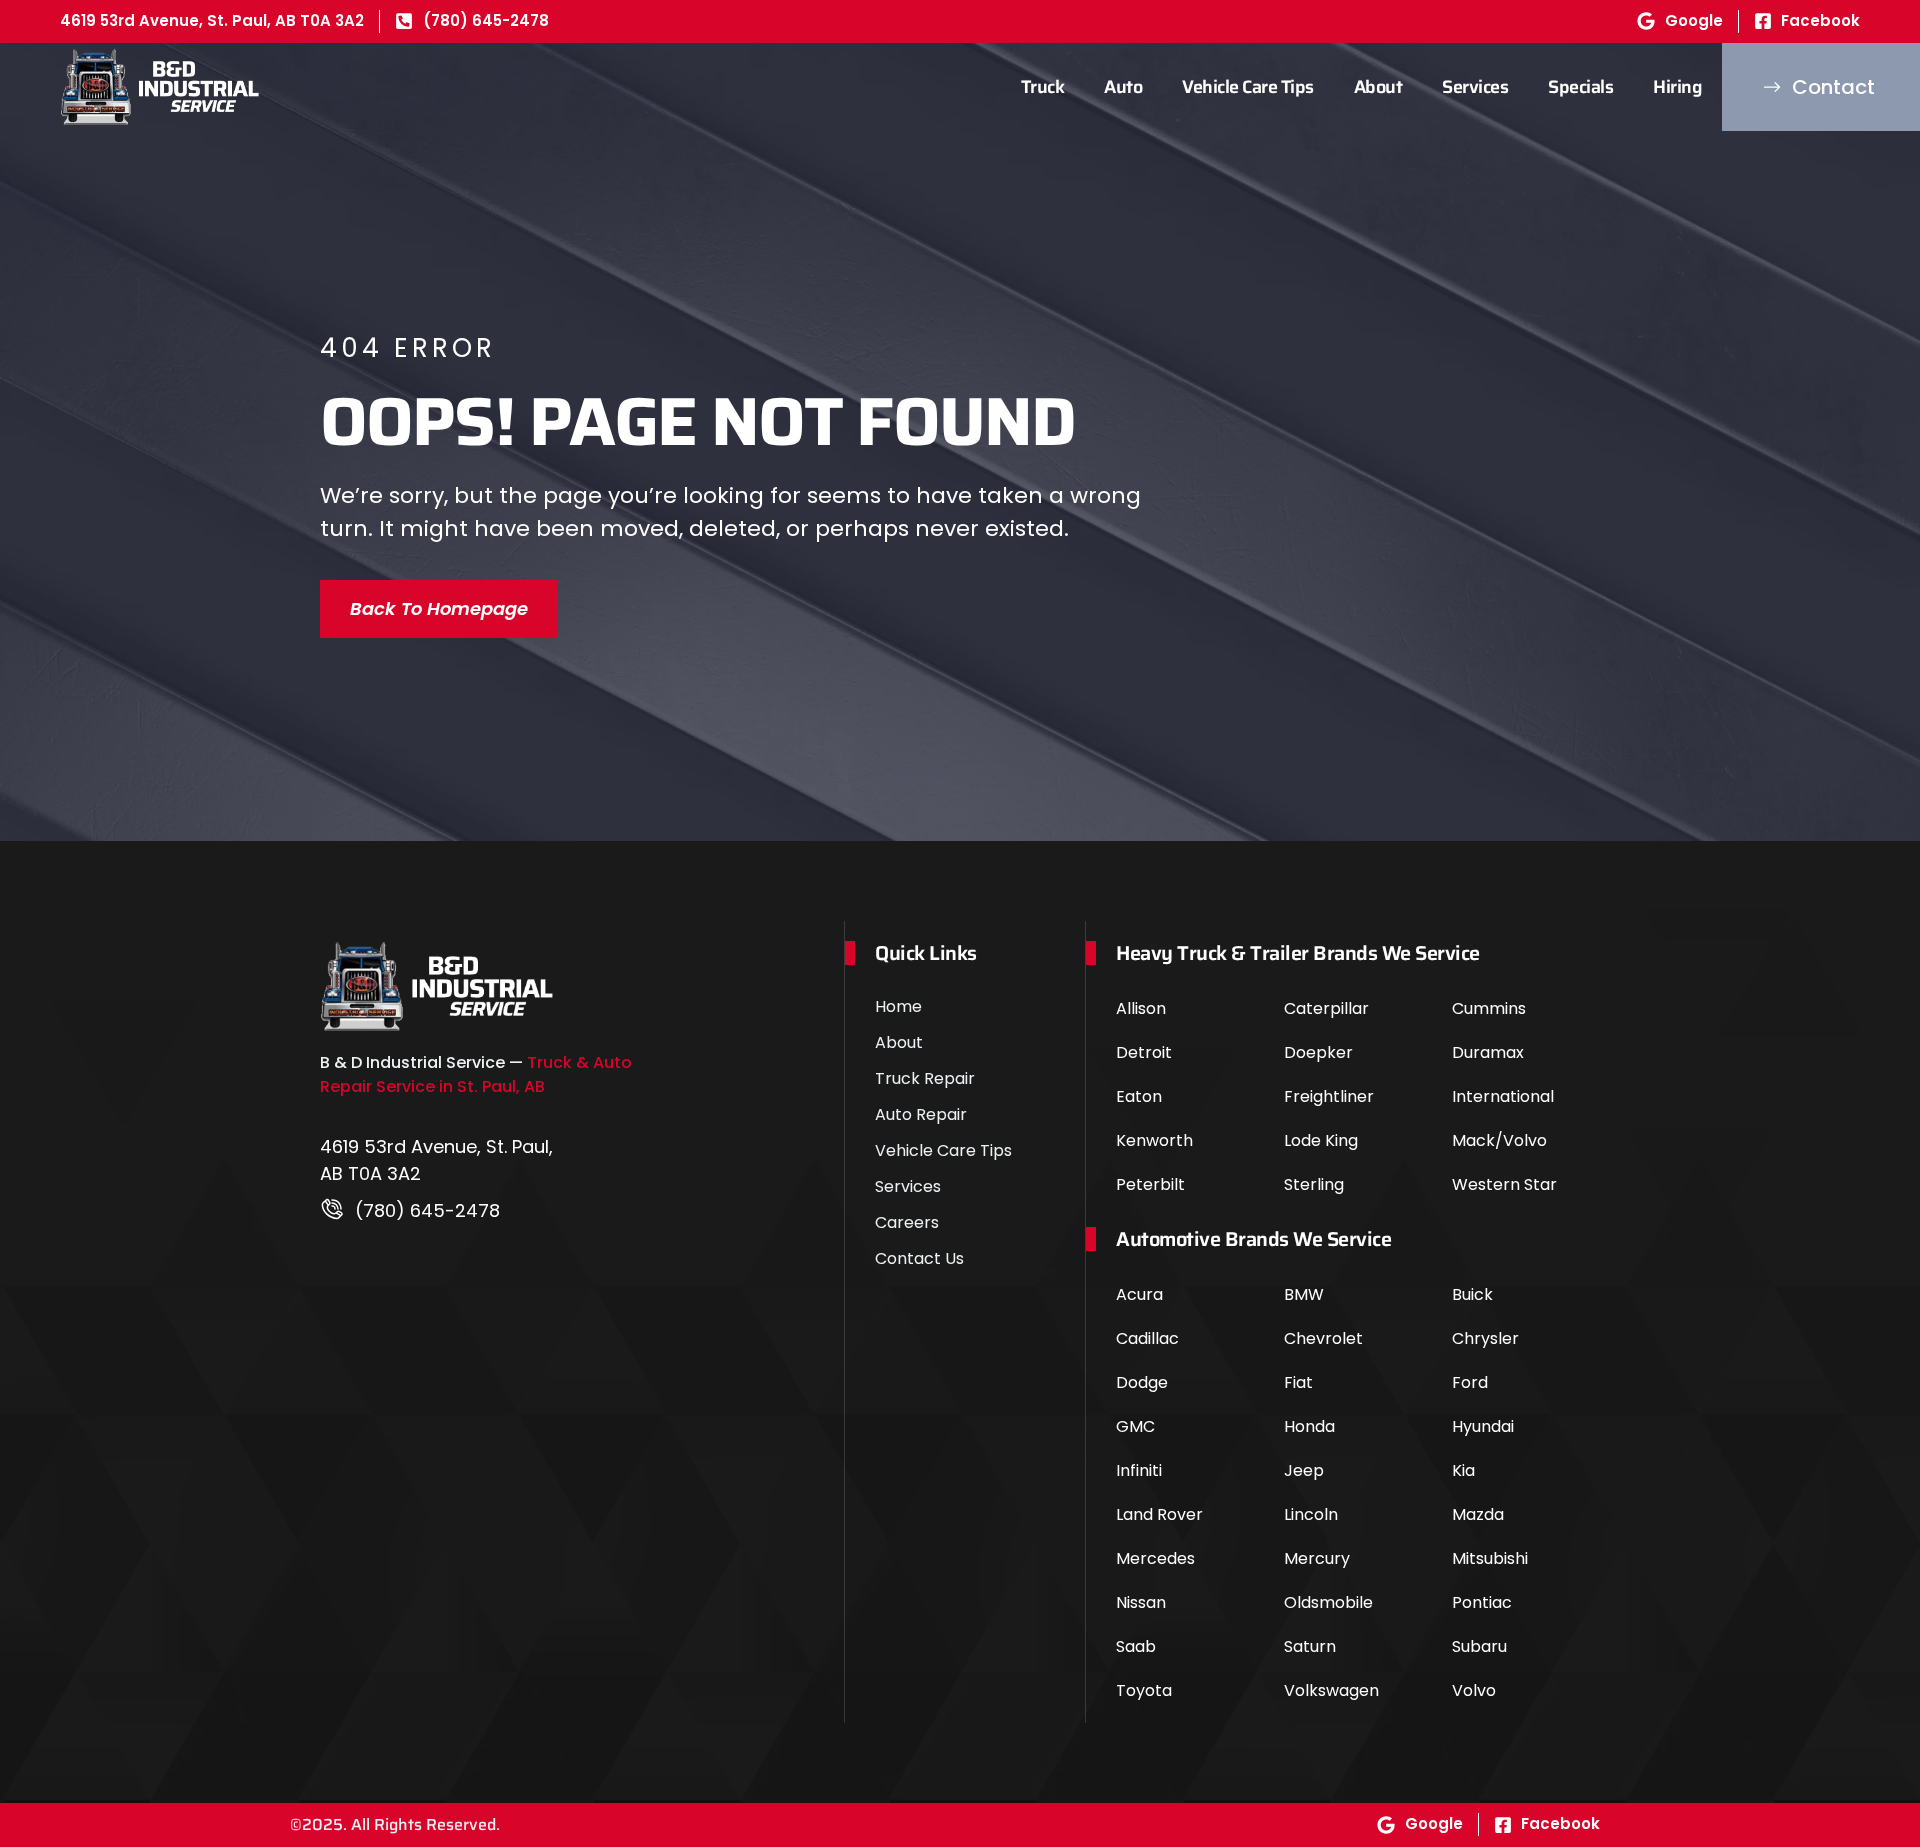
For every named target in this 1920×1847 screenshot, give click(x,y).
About (1378, 87)
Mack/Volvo (1499, 1140)
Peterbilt (1150, 1184)
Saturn (1310, 1646)
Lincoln (1311, 1514)
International (1503, 1096)
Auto (1123, 87)
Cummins (1489, 1008)
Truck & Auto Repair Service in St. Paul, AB (476, 1074)
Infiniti (1139, 1470)
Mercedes (1155, 1558)
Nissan (1141, 1602)
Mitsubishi (1490, 1558)
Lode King (1321, 1140)
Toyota (1144, 1690)
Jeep (1304, 1470)
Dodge (1142, 1382)
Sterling (1314, 1184)
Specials (1580, 87)
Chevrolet (1323, 1338)
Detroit (1144, 1052)
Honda (1309, 1426)
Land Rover (1159, 1514)
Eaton (1139, 1096)
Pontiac (1482, 1602)
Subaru (1479, 1646)
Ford (1470, 1382)
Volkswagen (1331, 1690)
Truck (1043, 87)
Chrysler (1485, 1338)
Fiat (1298, 1382)
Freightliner (1329, 1096)
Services (1475, 87)
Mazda (1478, 1514)
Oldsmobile (1328, 1602)
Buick (1472, 1294)
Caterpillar (1326, 1008)
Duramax (1488, 1052)
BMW (1304, 1294)
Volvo (1474, 1690)
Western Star (1504, 1184)
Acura (1139, 1294)
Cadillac (1147, 1338)
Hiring (1677, 87)
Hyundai (1483, 1426)
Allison (1141, 1008)
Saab (1136, 1646)
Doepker (1318, 1052)
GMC (1135, 1426)
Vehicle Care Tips (1248, 87)
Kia (1463, 1470)
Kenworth (1154, 1140)
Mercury (1317, 1558)
